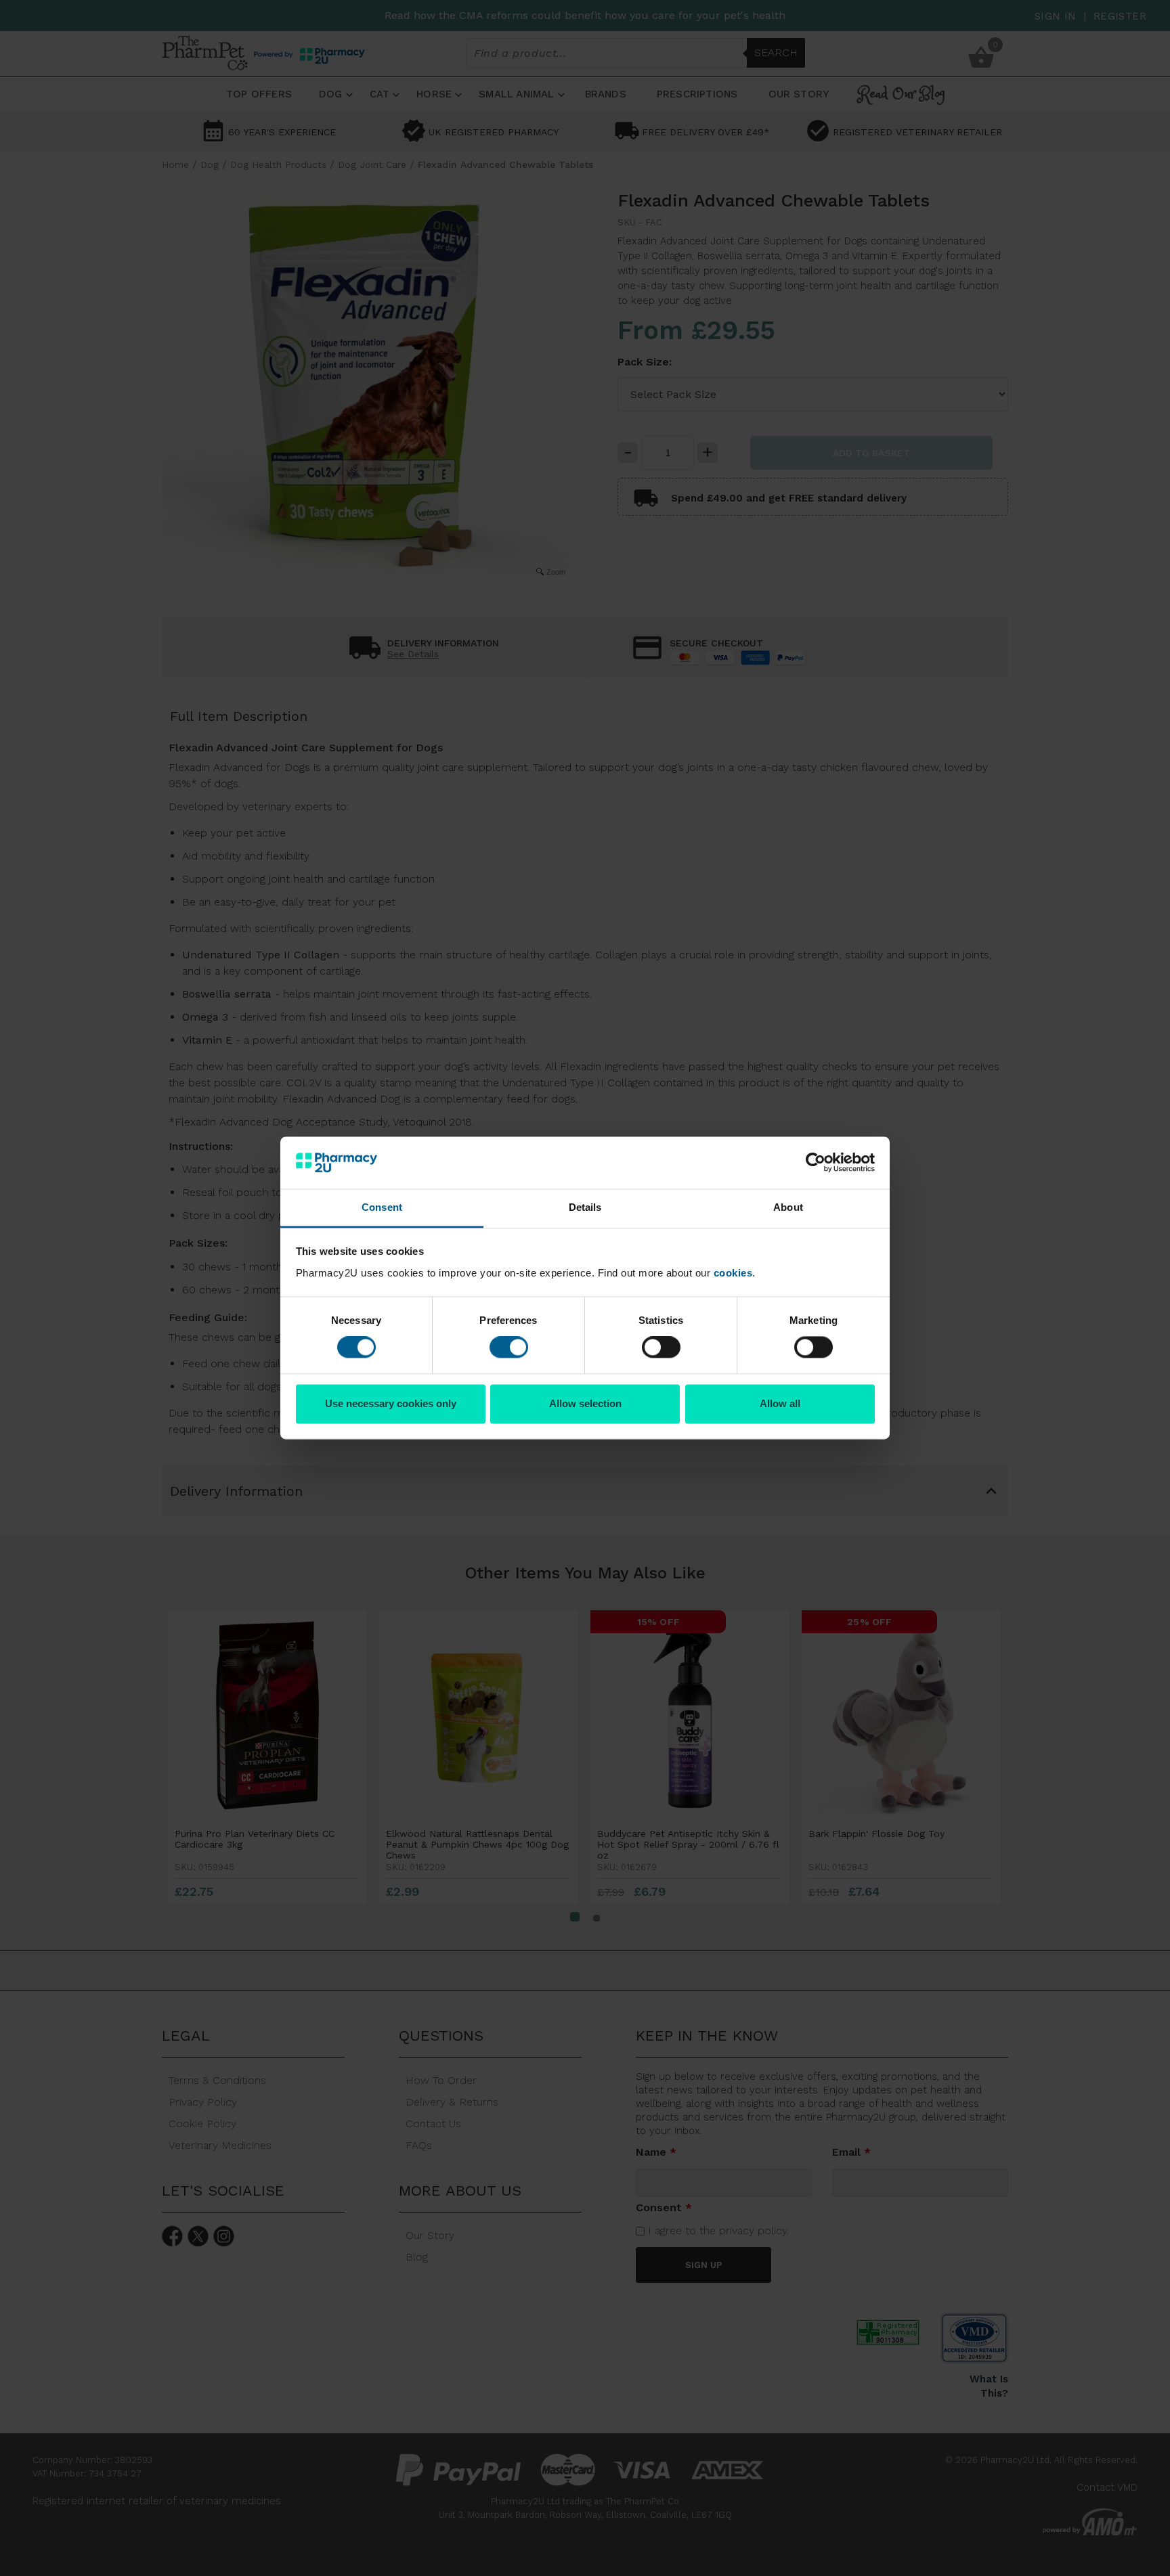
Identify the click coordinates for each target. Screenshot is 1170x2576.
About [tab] (788, 1207)
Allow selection (585, 1403)
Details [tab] (585, 1207)
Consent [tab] (382, 1207)
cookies (733, 1273)
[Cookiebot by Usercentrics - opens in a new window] (816, 1163)
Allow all (780, 1403)
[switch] (509, 1348)
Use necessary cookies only (391, 1403)
